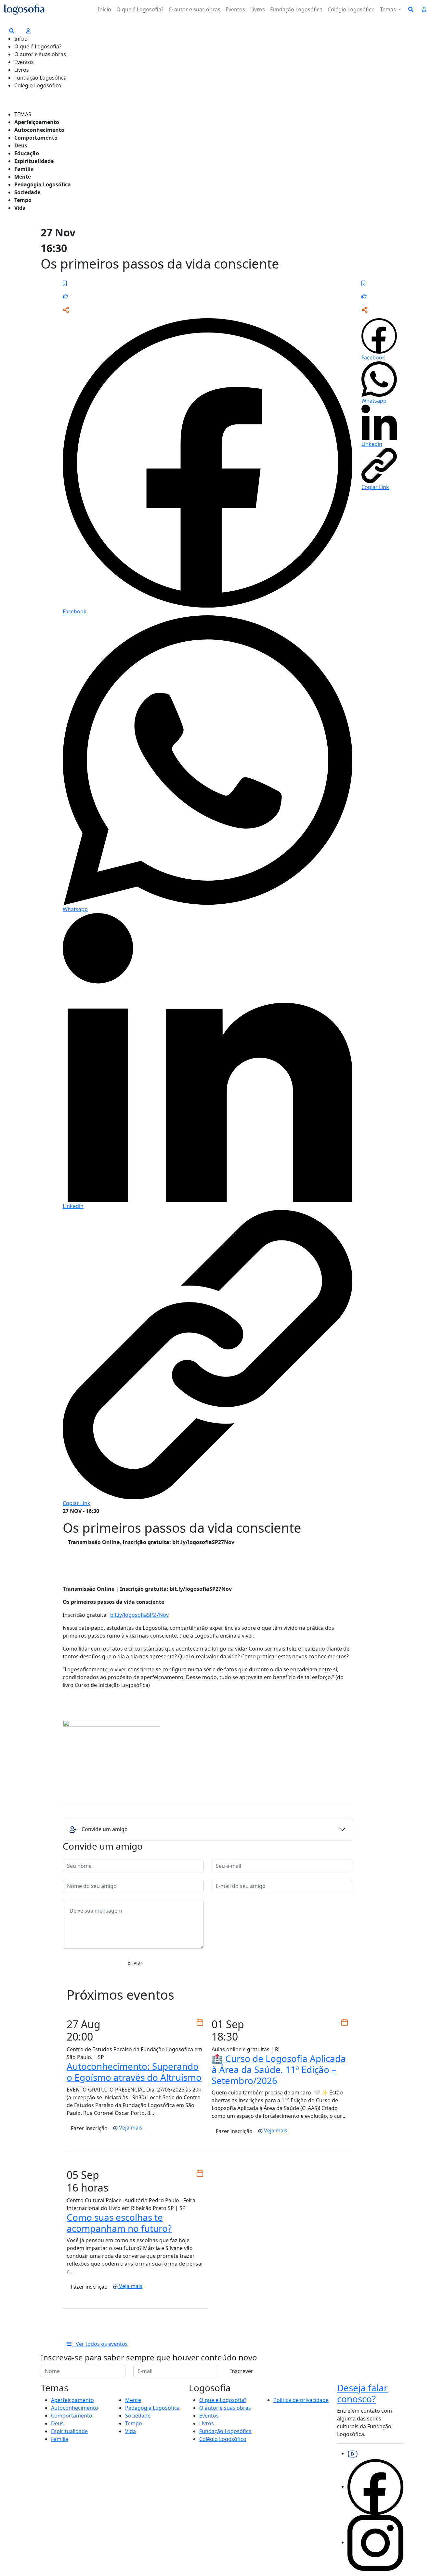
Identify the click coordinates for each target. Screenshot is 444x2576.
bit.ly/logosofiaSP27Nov (139, 1615)
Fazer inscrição (89, 2128)
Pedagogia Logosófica (43, 184)
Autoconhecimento (39, 130)
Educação (27, 153)
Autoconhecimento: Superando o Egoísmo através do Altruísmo (134, 2072)
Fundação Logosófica (296, 9)
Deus (21, 145)
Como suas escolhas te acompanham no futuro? (119, 2223)
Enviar (135, 1963)
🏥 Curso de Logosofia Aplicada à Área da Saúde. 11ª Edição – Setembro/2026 (279, 2069)
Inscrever (242, 2371)
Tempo (23, 200)
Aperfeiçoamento (37, 122)
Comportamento (36, 138)
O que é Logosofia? (140, 9)
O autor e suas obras (195, 9)
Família (24, 169)
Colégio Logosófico (351, 9)
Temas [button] (389, 9)
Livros (258, 9)
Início (104, 9)
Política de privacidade (301, 2400)
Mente (23, 177)
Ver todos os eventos (100, 2344)
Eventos (235, 9)
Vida (20, 208)
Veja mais (130, 2128)
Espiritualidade (34, 161)
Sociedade (27, 192)
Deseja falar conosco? (362, 2393)
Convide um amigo (105, 1829)
